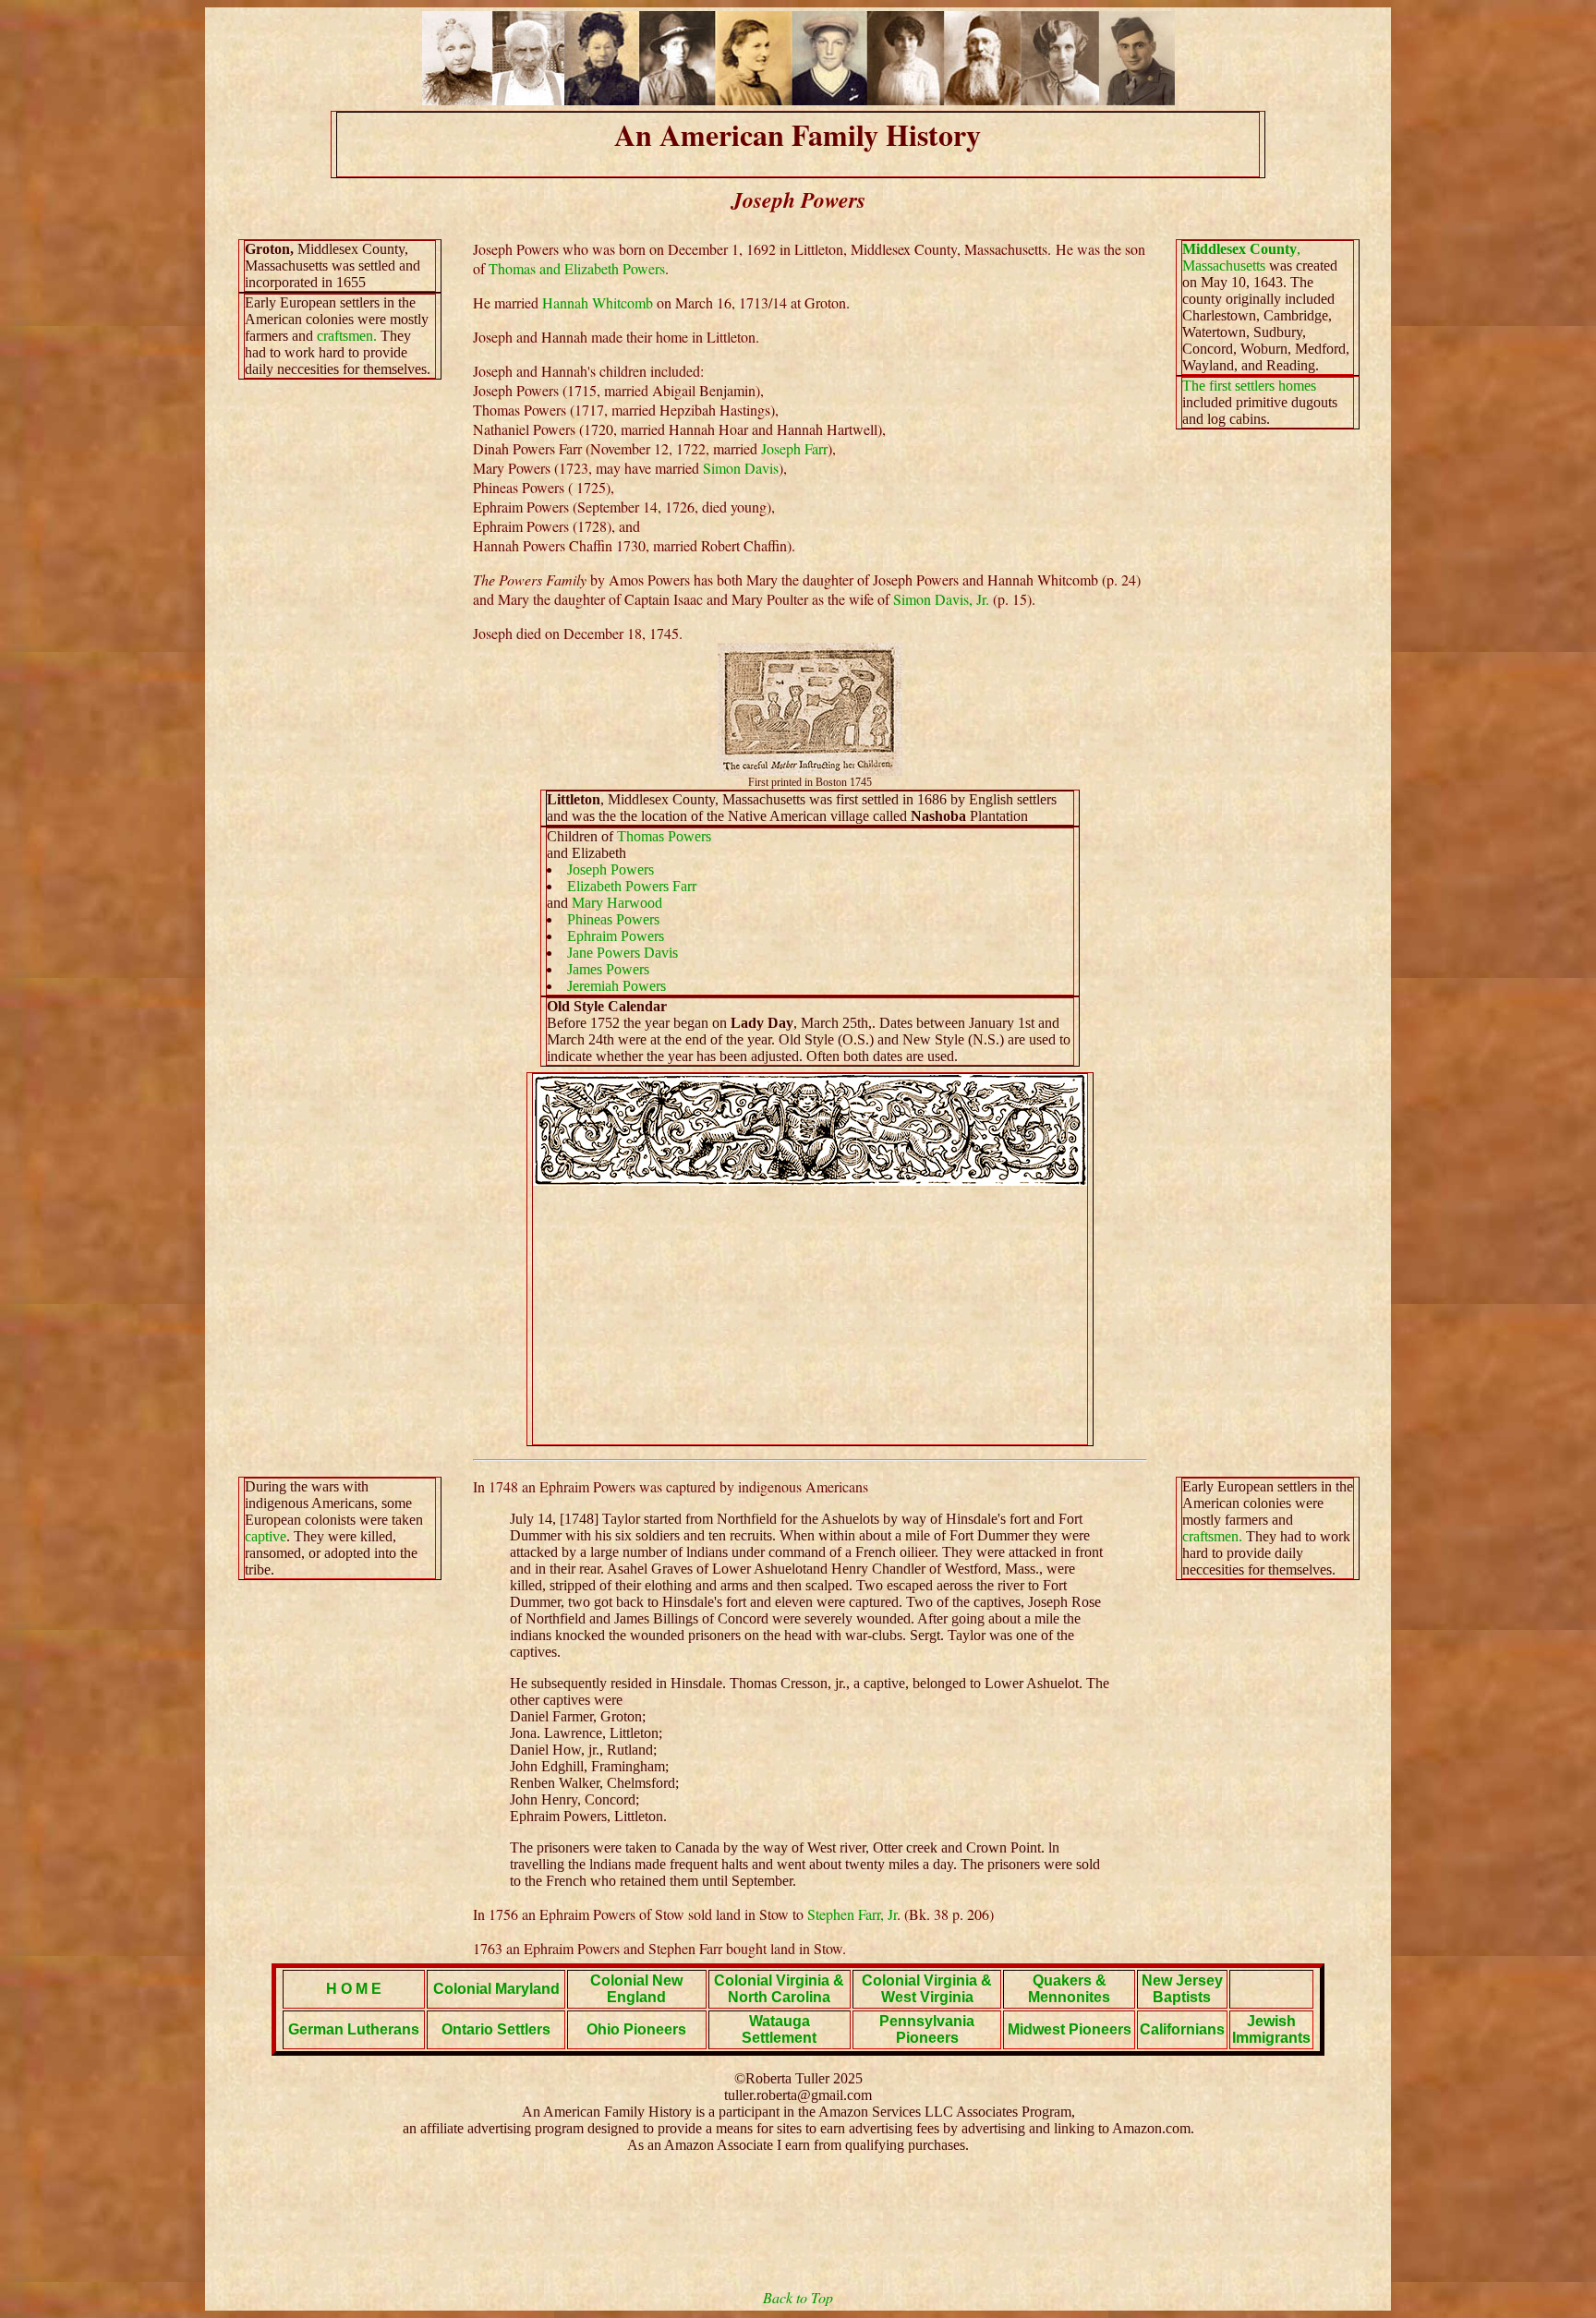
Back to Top (798, 2297)
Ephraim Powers (616, 936)
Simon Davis (741, 468)
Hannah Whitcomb (598, 302)
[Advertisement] (810, 1315)
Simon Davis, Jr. (941, 599)
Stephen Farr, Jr (852, 1914)
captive (266, 1536)
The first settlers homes (1249, 386)
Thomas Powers (664, 836)
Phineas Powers (613, 919)
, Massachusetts (1241, 257)
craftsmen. (347, 336)
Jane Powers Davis (623, 953)
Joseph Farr (794, 448)
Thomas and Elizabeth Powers (577, 268)
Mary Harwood (617, 903)
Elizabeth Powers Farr (632, 886)
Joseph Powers (611, 869)
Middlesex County (1239, 249)
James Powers (608, 969)
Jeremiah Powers (617, 986)
